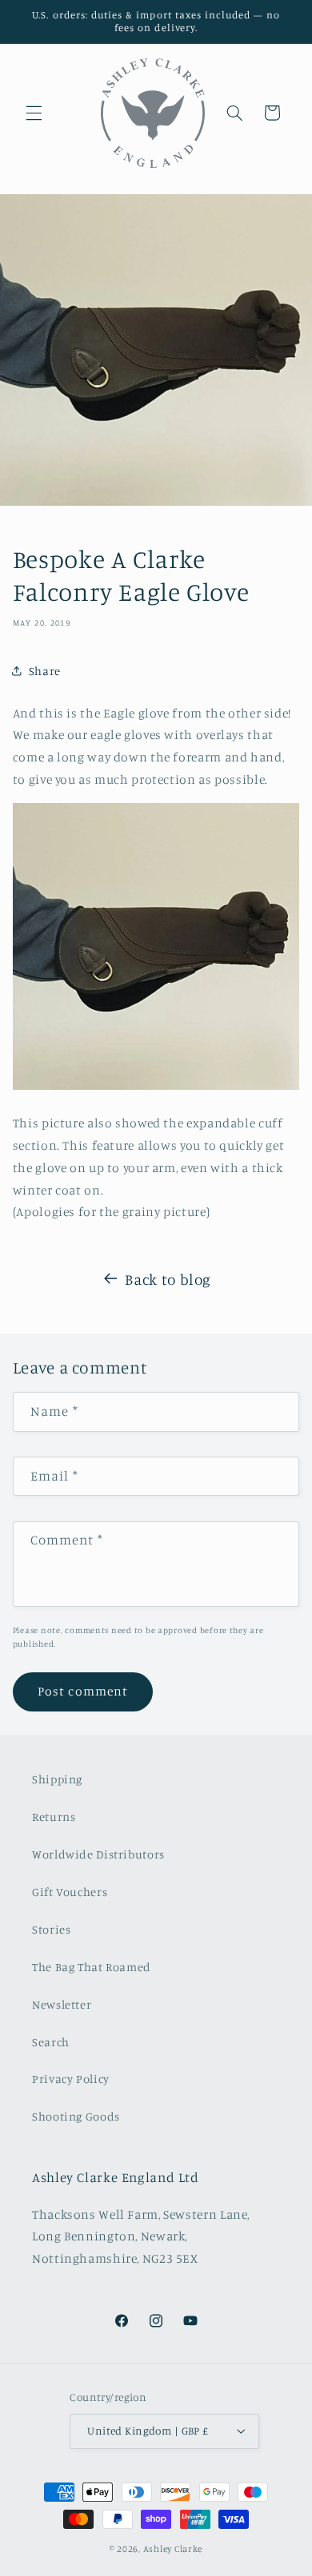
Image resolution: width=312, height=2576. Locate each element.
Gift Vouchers (70, 1892)
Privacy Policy (71, 2079)
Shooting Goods (76, 2116)
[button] (34, 113)
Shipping (57, 1779)
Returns (54, 1817)
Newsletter (62, 2004)
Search (51, 2042)
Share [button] (45, 671)
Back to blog (168, 1279)
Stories (51, 1929)
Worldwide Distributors (98, 1854)
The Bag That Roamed (92, 1967)
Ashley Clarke (173, 2549)
